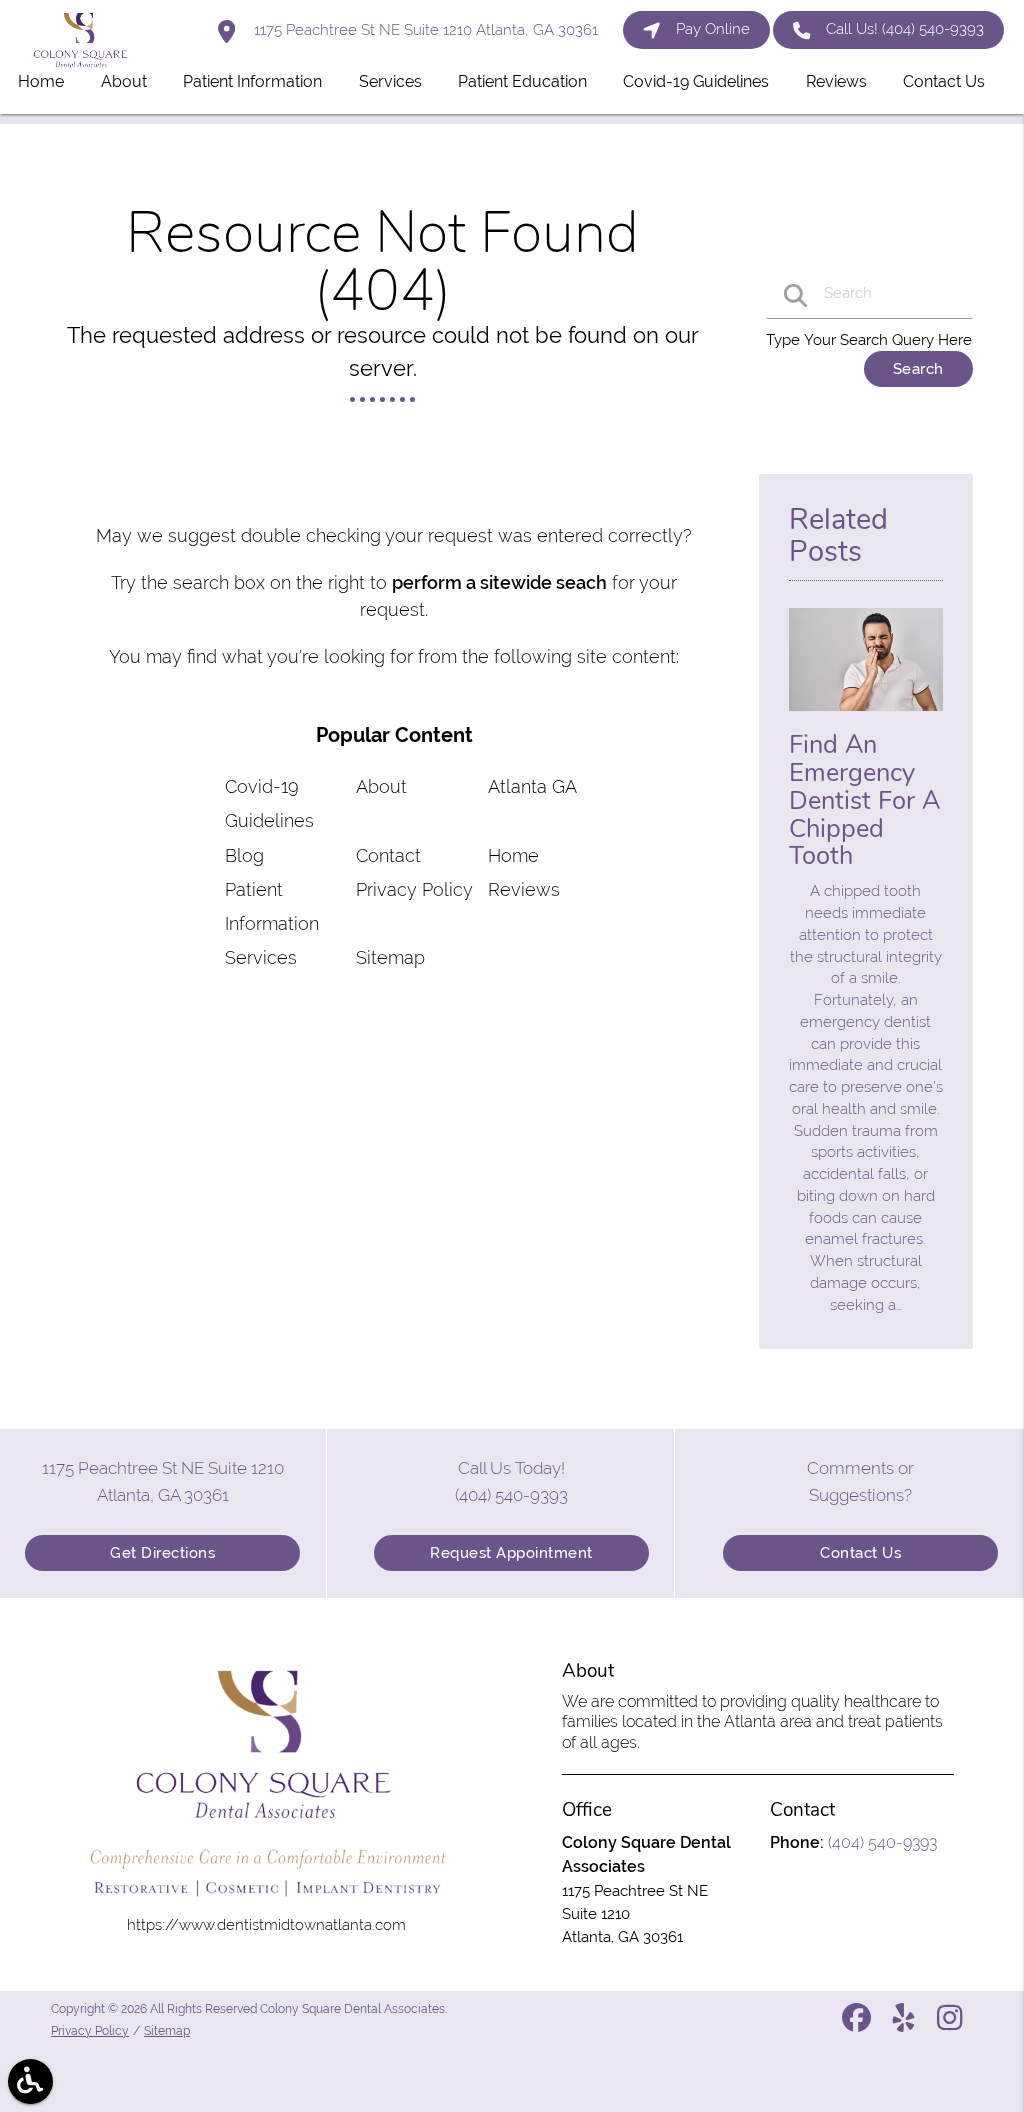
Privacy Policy (414, 889)
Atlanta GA (532, 786)
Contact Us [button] (944, 81)
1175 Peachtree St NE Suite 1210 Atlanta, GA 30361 (424, 29)
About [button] (124, 81)
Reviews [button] (836, 81)
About (381, 786)
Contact (388, 855)
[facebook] (858, 2025)
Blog (244, 855)
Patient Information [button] (252, 81)
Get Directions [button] (162, 1552)
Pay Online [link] (713, 28)
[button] (30, 2081)
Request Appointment (511, 1552)
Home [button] (41, 81)
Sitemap (390, 957)
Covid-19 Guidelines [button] (696, 81)
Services (261, 957)
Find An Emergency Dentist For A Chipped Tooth (864, 800)
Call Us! (905, 28)
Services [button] (390, 81)
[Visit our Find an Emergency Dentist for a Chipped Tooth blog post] (866, 715)
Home (513, 855)
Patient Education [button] (522, 81)
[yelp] (905, 2025)
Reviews (524, 889)
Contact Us (860, 1552)
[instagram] (951, 2025)
